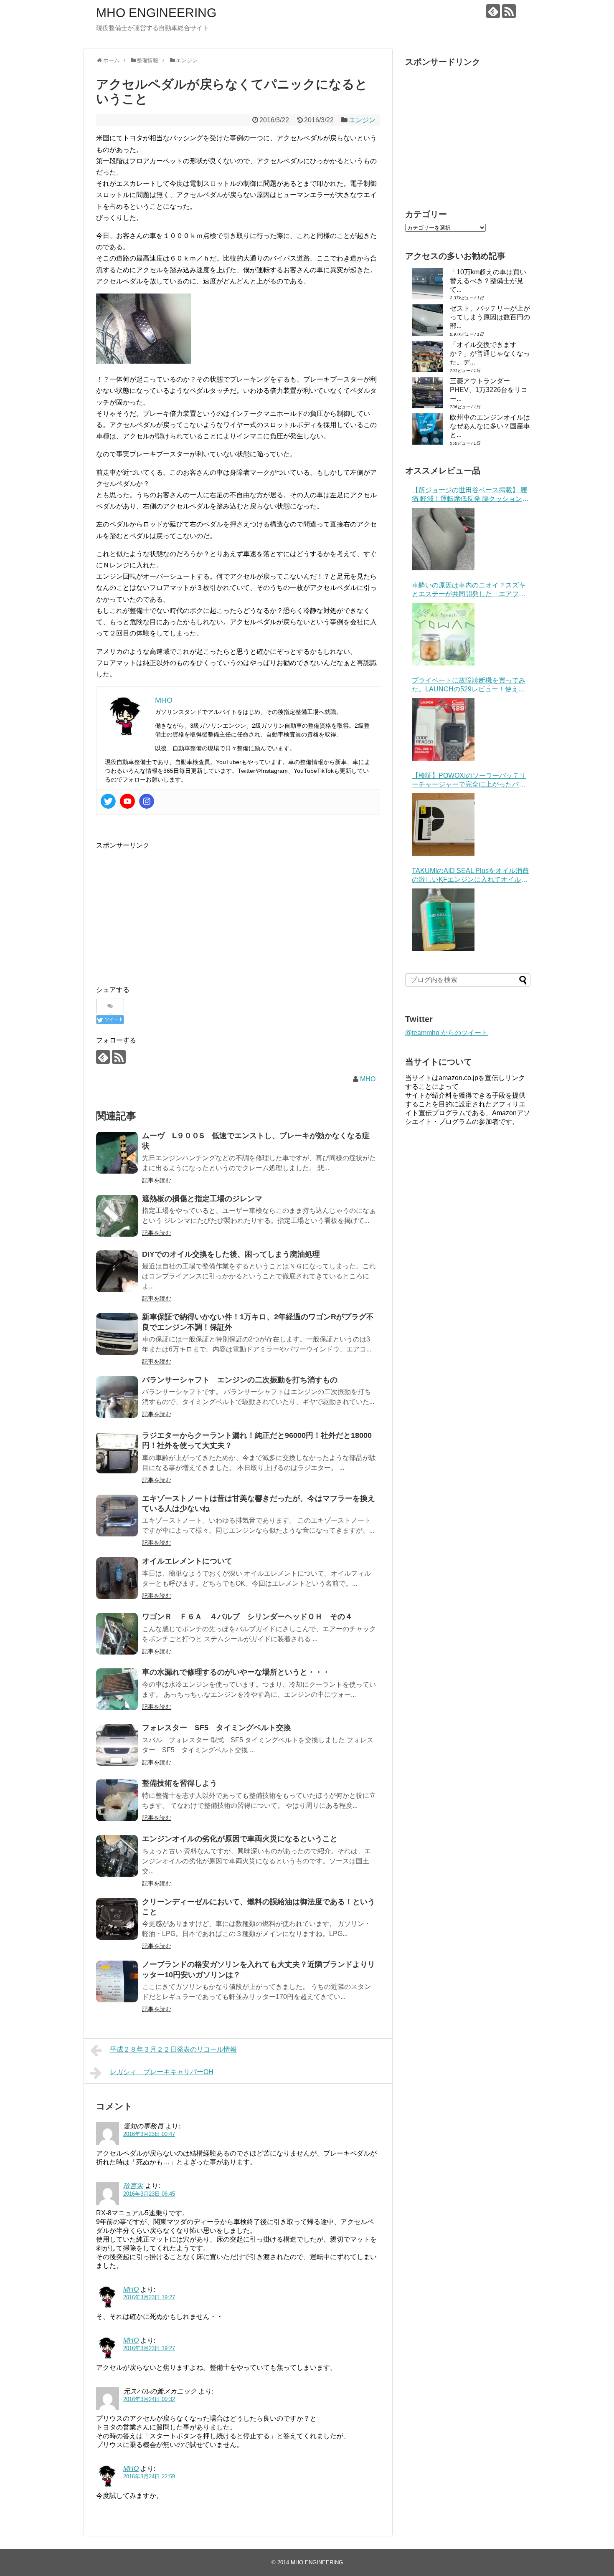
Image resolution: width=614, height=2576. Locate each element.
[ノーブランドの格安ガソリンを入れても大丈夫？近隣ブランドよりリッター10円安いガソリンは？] (117, 1981)
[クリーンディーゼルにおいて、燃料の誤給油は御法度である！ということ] (117, 1919)
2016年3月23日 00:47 (149, 2134)
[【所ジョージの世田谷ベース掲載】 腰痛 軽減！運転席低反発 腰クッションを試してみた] (443, 539)
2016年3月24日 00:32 (149, 2399)
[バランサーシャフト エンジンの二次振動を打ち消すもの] (117, 1397)
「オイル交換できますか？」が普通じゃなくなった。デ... (490, 353)
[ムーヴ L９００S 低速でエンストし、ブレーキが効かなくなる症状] (117, 1153)
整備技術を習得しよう (180, 1783)
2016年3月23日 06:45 (149, 2194)
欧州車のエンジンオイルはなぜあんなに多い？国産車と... (490, 426)
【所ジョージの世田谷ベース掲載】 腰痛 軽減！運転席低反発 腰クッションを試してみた (470, 495)
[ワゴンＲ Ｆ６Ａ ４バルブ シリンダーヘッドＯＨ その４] (117, 1634)
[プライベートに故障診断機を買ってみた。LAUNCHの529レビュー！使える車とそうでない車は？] (443, 729)
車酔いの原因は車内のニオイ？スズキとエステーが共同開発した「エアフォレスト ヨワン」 (469, 590)
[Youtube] (127, 801)
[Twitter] (108, 801)
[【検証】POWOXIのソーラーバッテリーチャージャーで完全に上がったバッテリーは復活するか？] (443, 825)
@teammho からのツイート (447, 1033)
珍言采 (133, 2186)
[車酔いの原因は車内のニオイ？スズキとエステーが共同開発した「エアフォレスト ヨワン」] (443, 634)
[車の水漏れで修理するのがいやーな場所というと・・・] (117, 1689)
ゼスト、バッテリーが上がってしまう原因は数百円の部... (490, 317)
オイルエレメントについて (187, 1561)
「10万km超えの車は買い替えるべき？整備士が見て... (488, 281)
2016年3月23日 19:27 (149, 2297)
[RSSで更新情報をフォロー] (509, 11)
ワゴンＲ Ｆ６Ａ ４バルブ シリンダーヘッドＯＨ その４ (247, 1617)
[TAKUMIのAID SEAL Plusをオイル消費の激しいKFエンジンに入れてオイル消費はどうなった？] (443, 920)
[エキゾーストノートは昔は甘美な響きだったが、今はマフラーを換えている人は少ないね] (117, 1516)
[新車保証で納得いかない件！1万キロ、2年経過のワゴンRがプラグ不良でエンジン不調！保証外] (117, 1334)
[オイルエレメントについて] (117, 1578)
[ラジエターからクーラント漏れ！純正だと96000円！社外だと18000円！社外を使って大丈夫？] (117, 1452)
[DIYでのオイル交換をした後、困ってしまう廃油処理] (117, 1271)
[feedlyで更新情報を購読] (493, 11)
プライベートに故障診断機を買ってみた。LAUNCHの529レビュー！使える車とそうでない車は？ (469, 685)
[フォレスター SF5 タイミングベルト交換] (117, 1745)
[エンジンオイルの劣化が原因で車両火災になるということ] (117, 1856)
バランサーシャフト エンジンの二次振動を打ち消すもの (240, 1380)
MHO (368, 1079)
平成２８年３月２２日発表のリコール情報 (173, 2049)
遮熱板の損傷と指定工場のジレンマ (202, 1199)
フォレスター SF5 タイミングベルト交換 (217, 1728)
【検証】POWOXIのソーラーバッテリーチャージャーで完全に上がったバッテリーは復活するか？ (469, 781)
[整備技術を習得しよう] (117, 1800)
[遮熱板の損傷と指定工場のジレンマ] (117, 1216)
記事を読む (157, 1180)
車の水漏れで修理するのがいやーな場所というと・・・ (236, 1672)
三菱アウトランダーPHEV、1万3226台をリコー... (489, 390)
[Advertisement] (166, 909)
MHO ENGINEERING (156, 13)
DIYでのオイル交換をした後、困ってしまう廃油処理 (231, 1254)
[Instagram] (147, 801)
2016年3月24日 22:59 (149, 2476)
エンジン (362, 120)
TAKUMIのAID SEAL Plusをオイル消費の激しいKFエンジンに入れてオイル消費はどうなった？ (470, 876)
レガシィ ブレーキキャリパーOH (162, 2072)
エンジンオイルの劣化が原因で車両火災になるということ (240, 1839)
